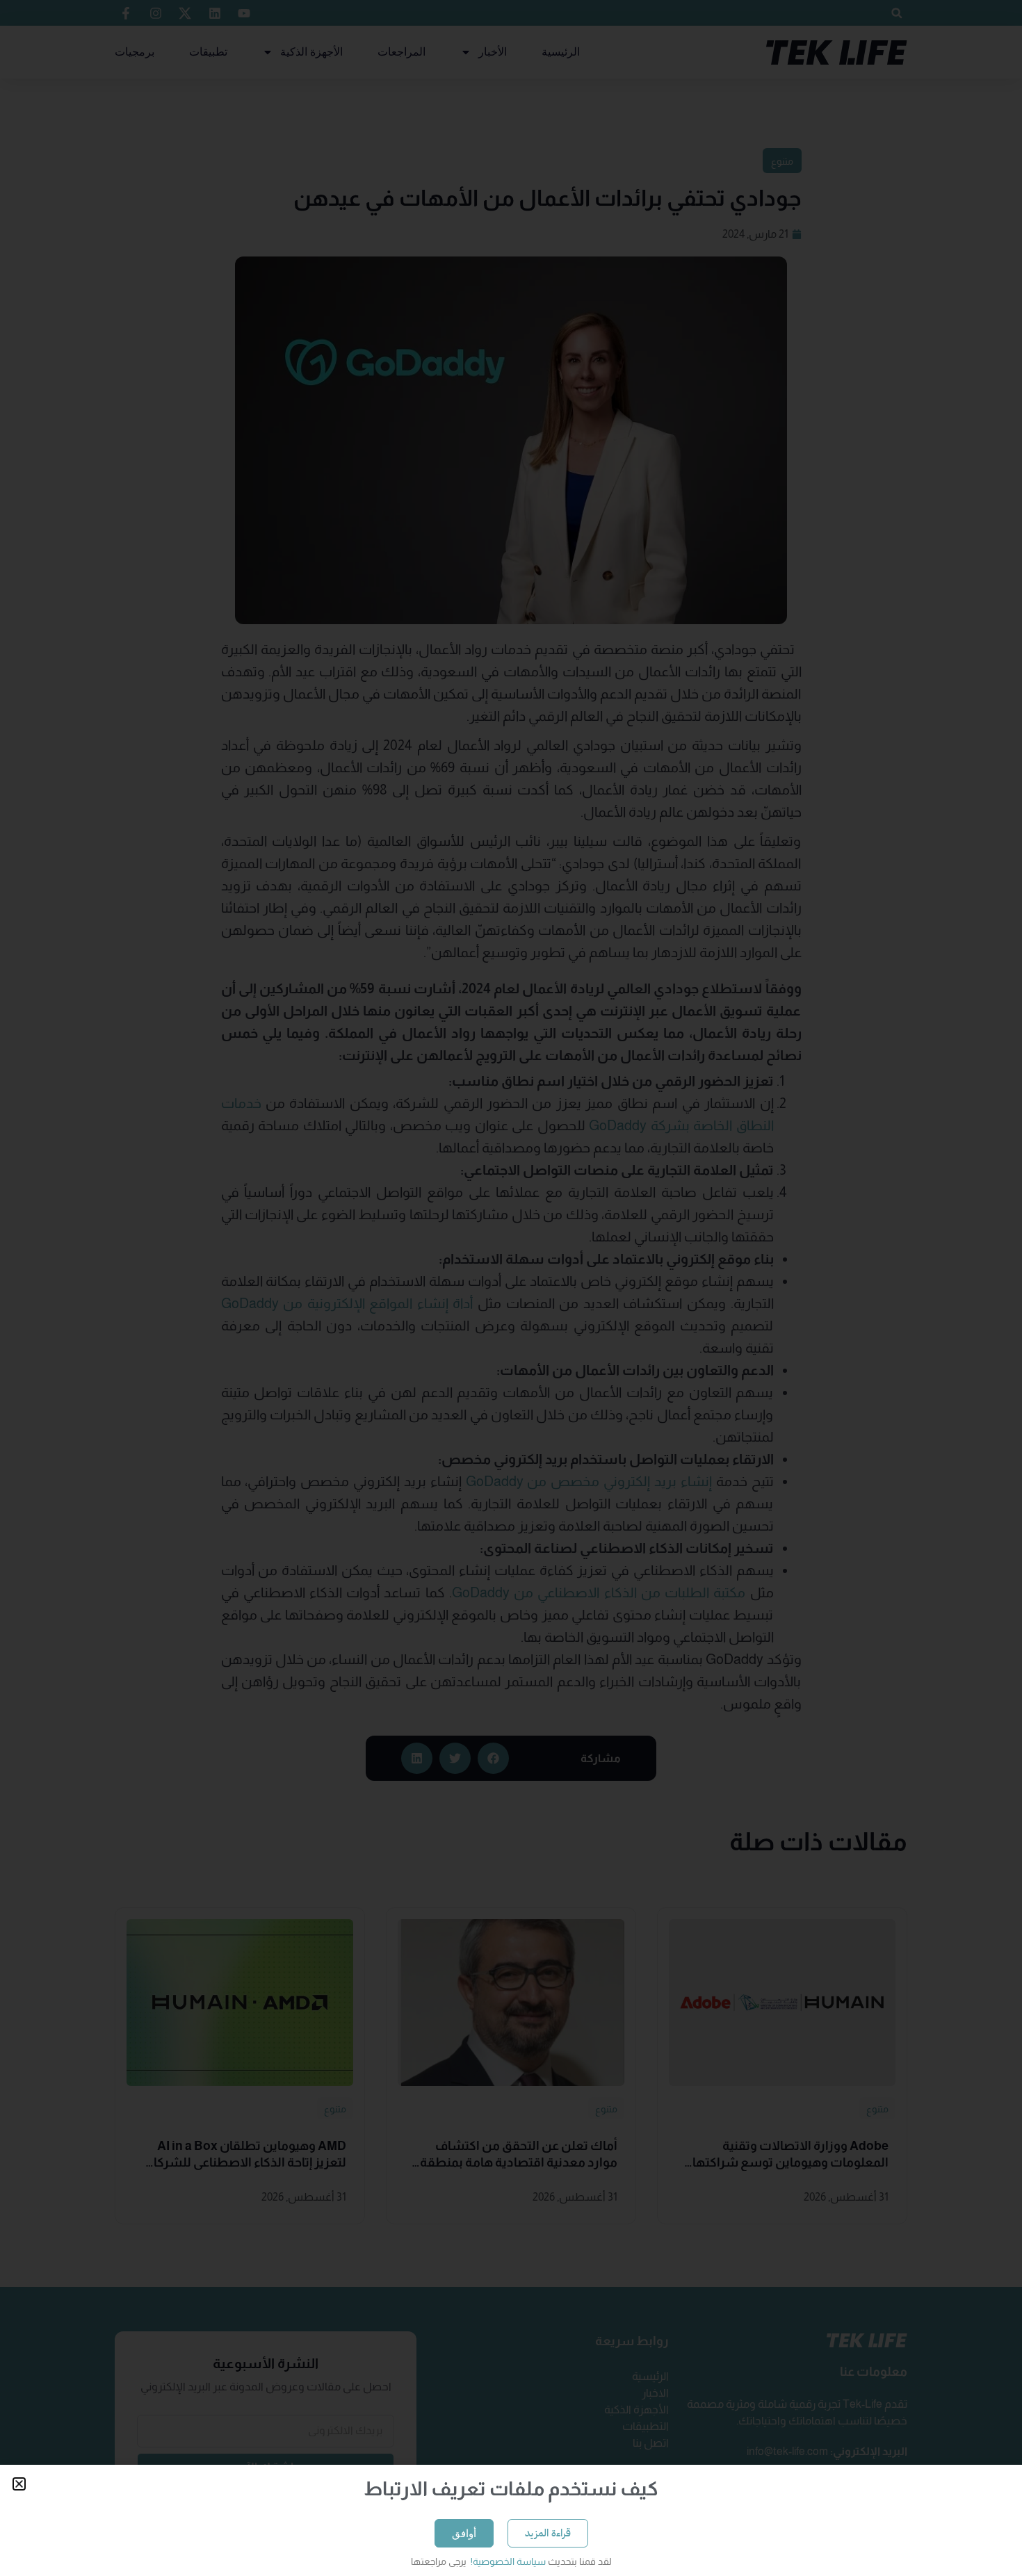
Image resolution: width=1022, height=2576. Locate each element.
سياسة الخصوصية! (507, 2561)
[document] (511, 1288)
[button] (19, 2484)
